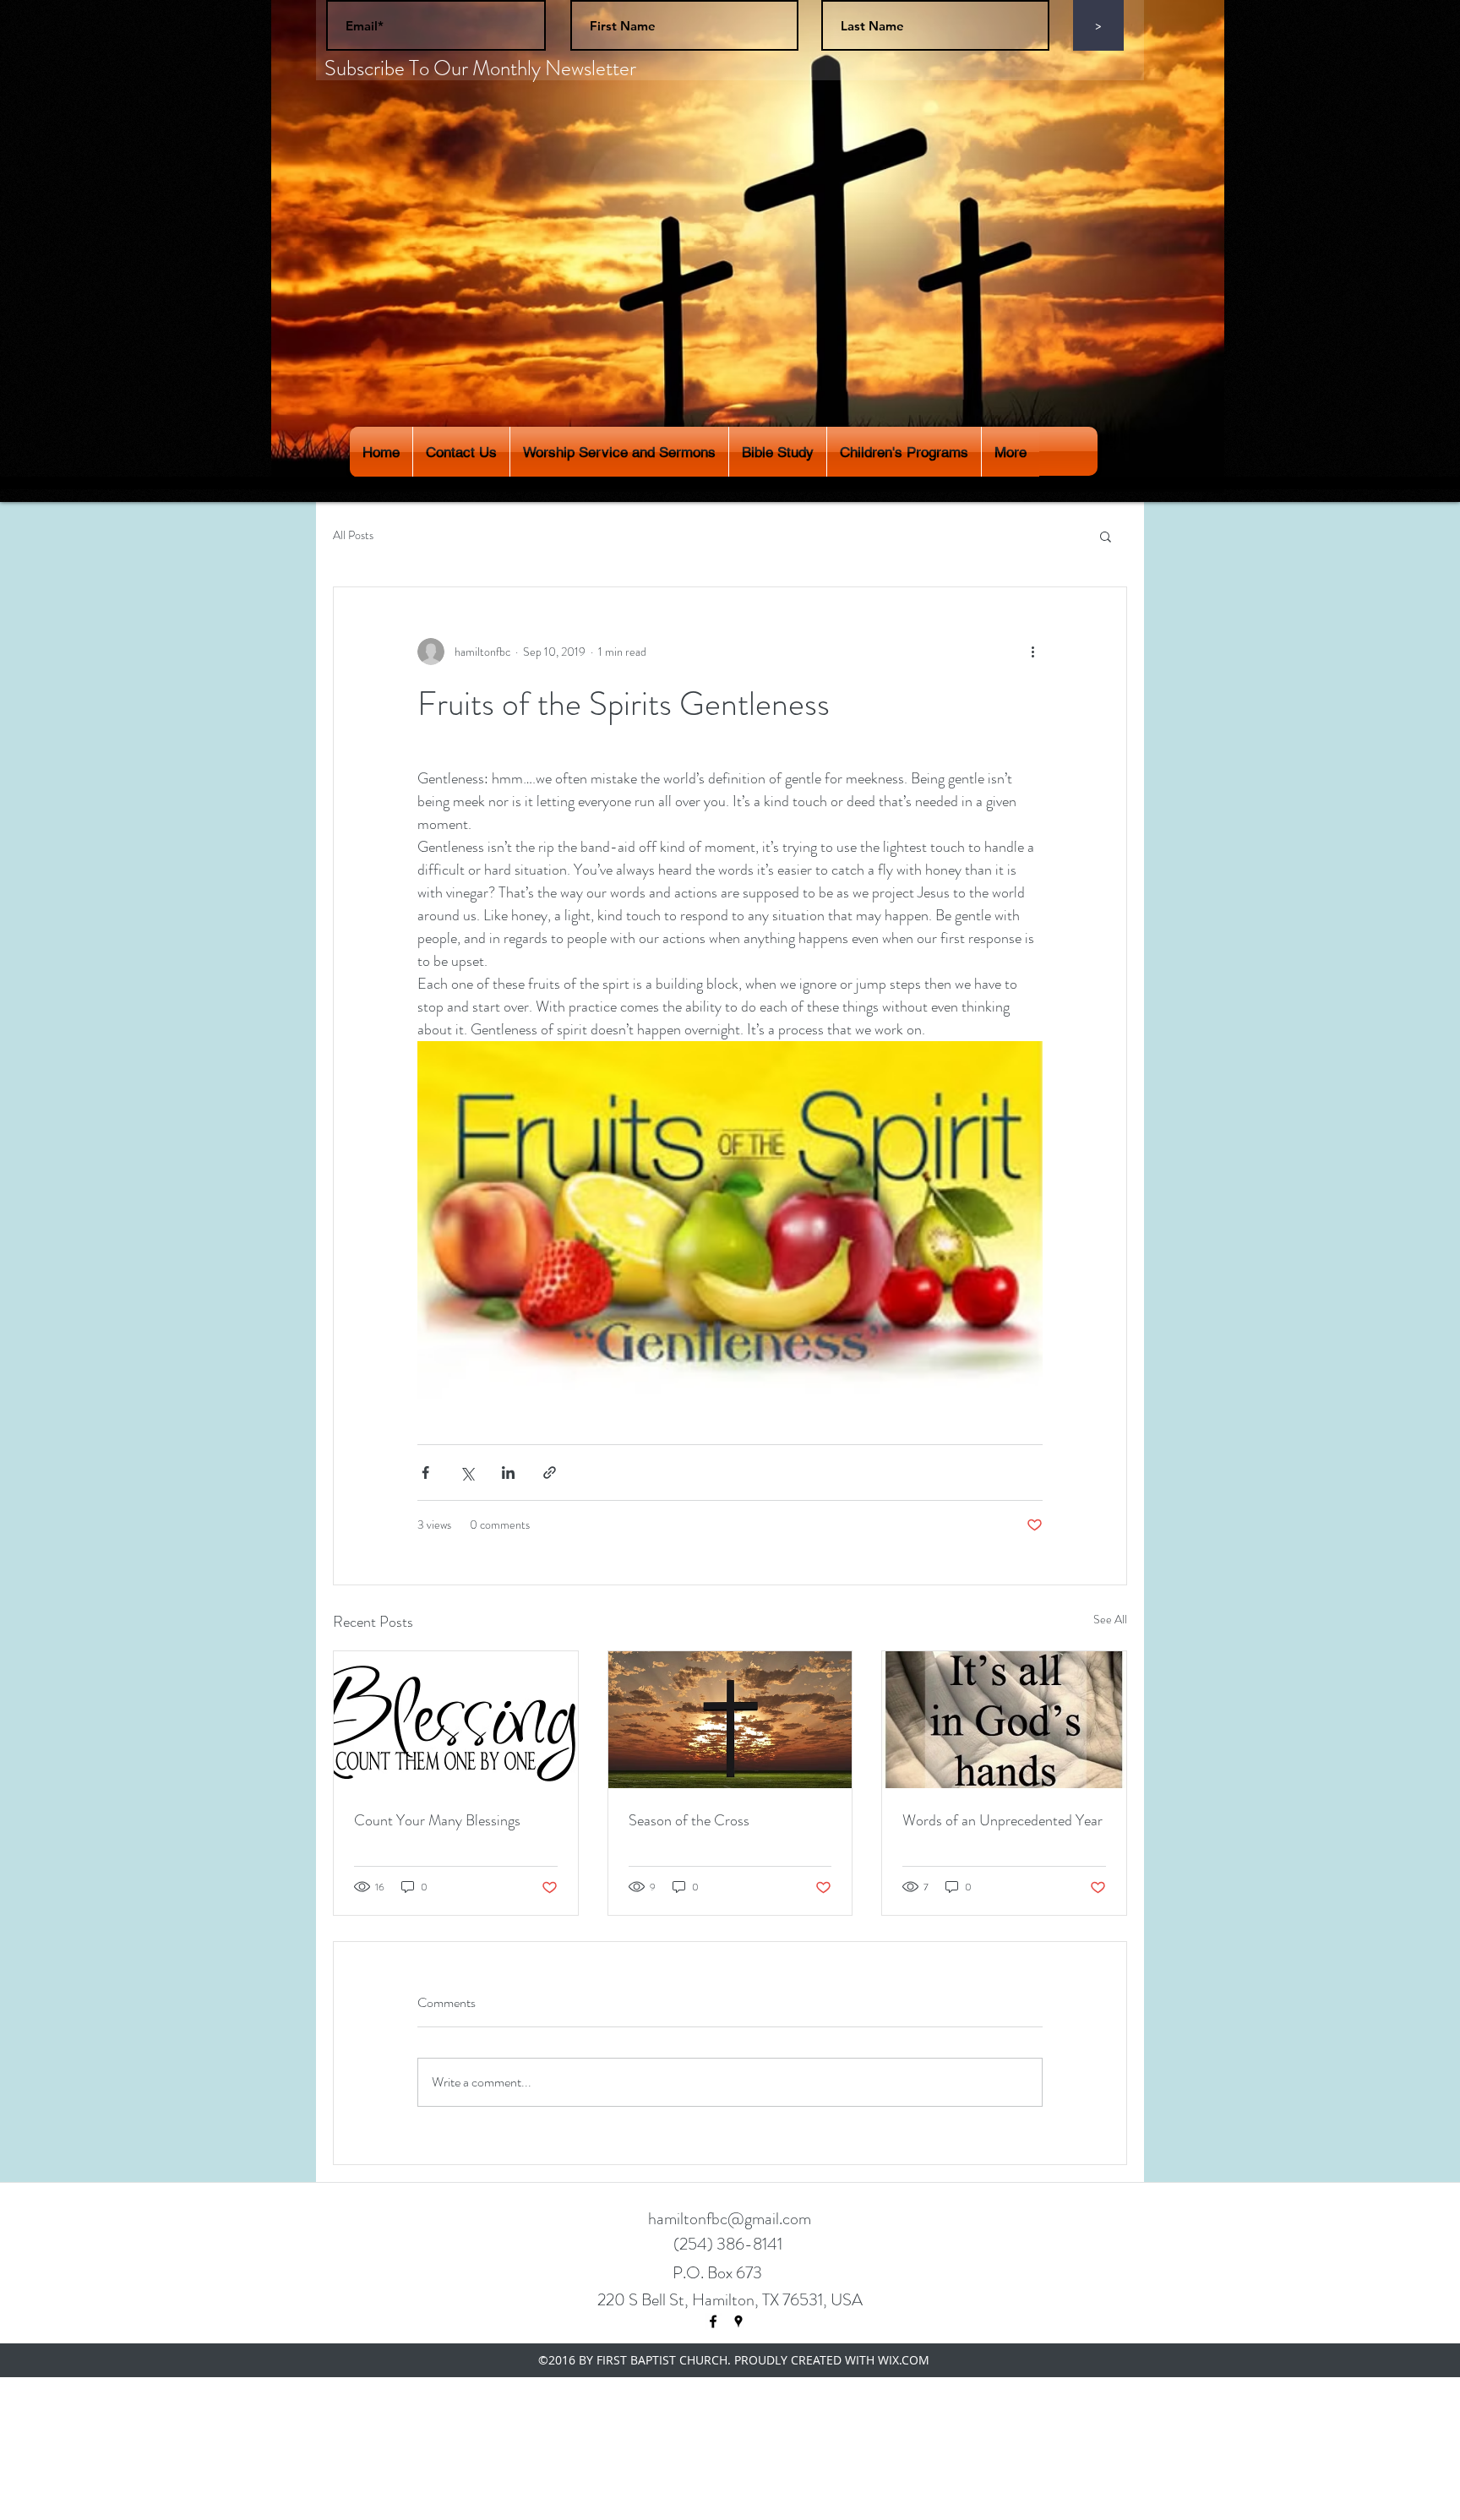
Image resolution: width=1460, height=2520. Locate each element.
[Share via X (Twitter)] (467, 1473)
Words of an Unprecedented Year (1002, 1820)
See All (1110, 1619)
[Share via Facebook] (425, 1473)
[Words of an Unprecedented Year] (1004, 1720)
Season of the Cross (689, 1820)
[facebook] (713, 2321)
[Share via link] (550, 1473)
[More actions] (1032, 652)
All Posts (353, 535)
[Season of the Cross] (730, 1720)
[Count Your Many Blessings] (456, 1720)
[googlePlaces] (738, 2321)
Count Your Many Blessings (437, 1820)
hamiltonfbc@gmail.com (730, 2219)
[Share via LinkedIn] (508, 1473)
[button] (1106, 536)
